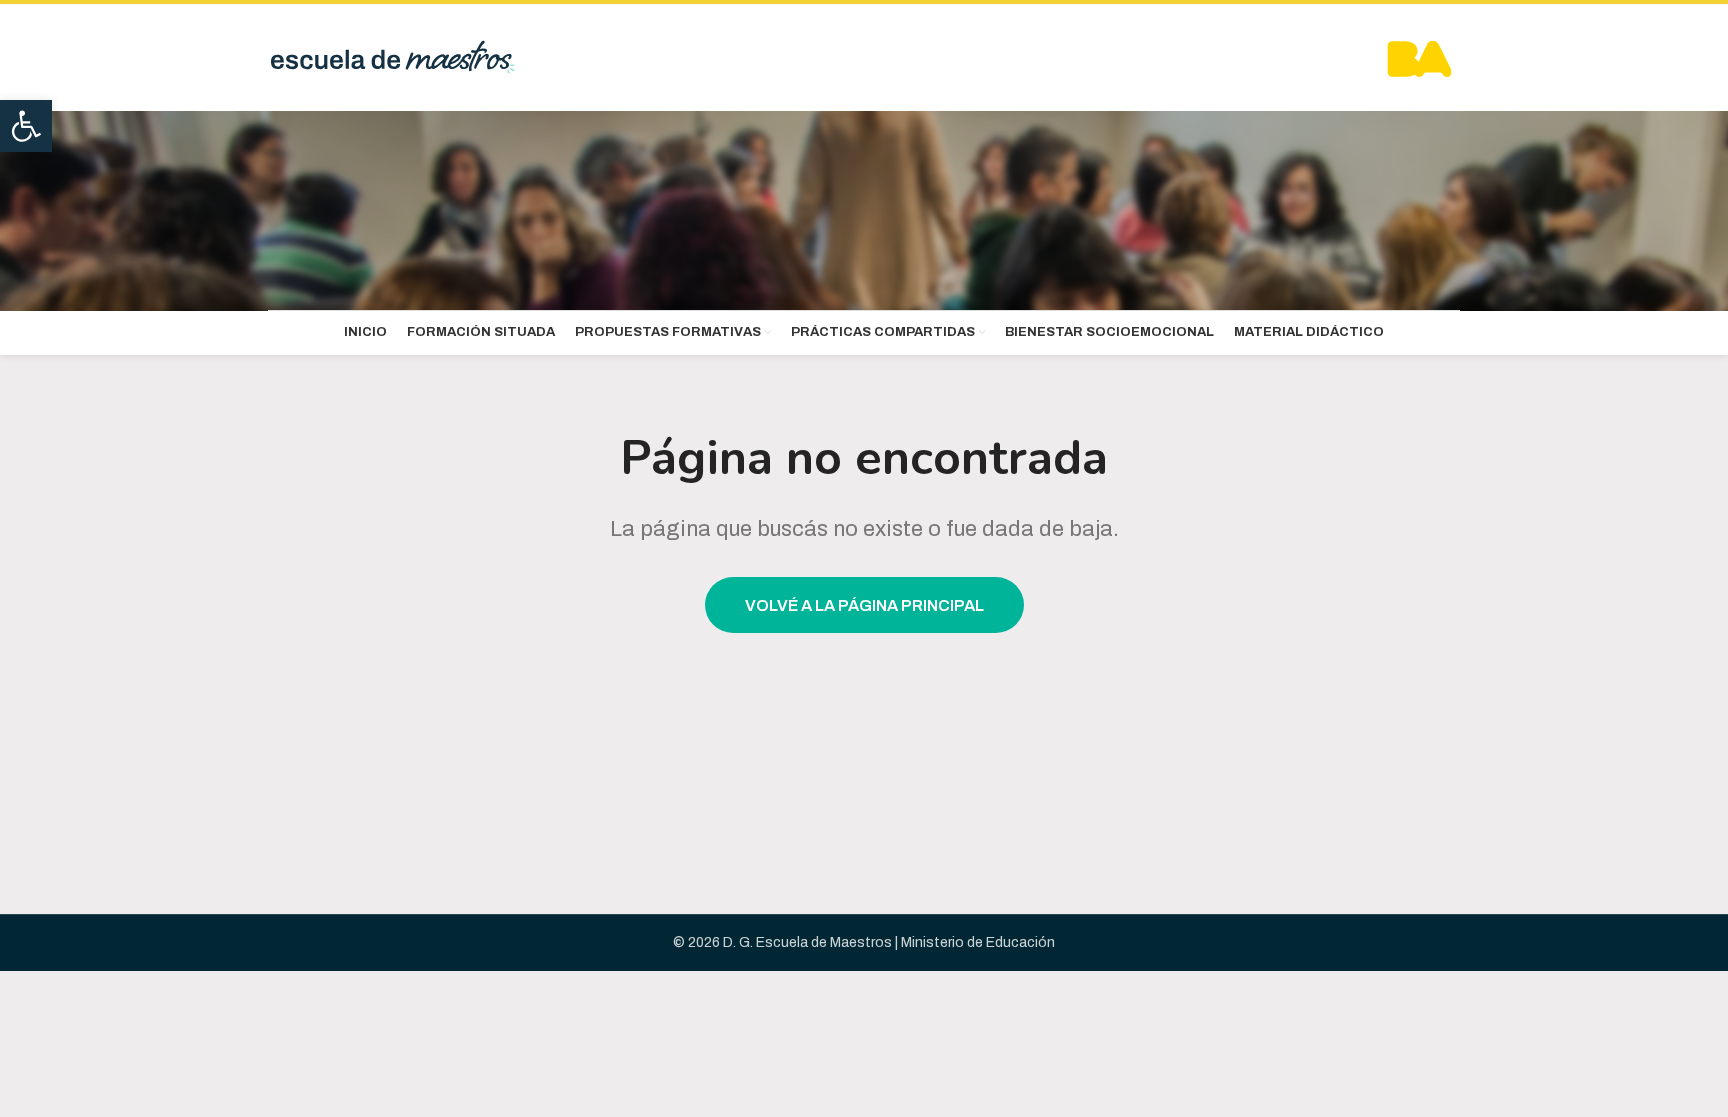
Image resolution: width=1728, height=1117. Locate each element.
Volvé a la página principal (864, 605)
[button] (26, 126)
